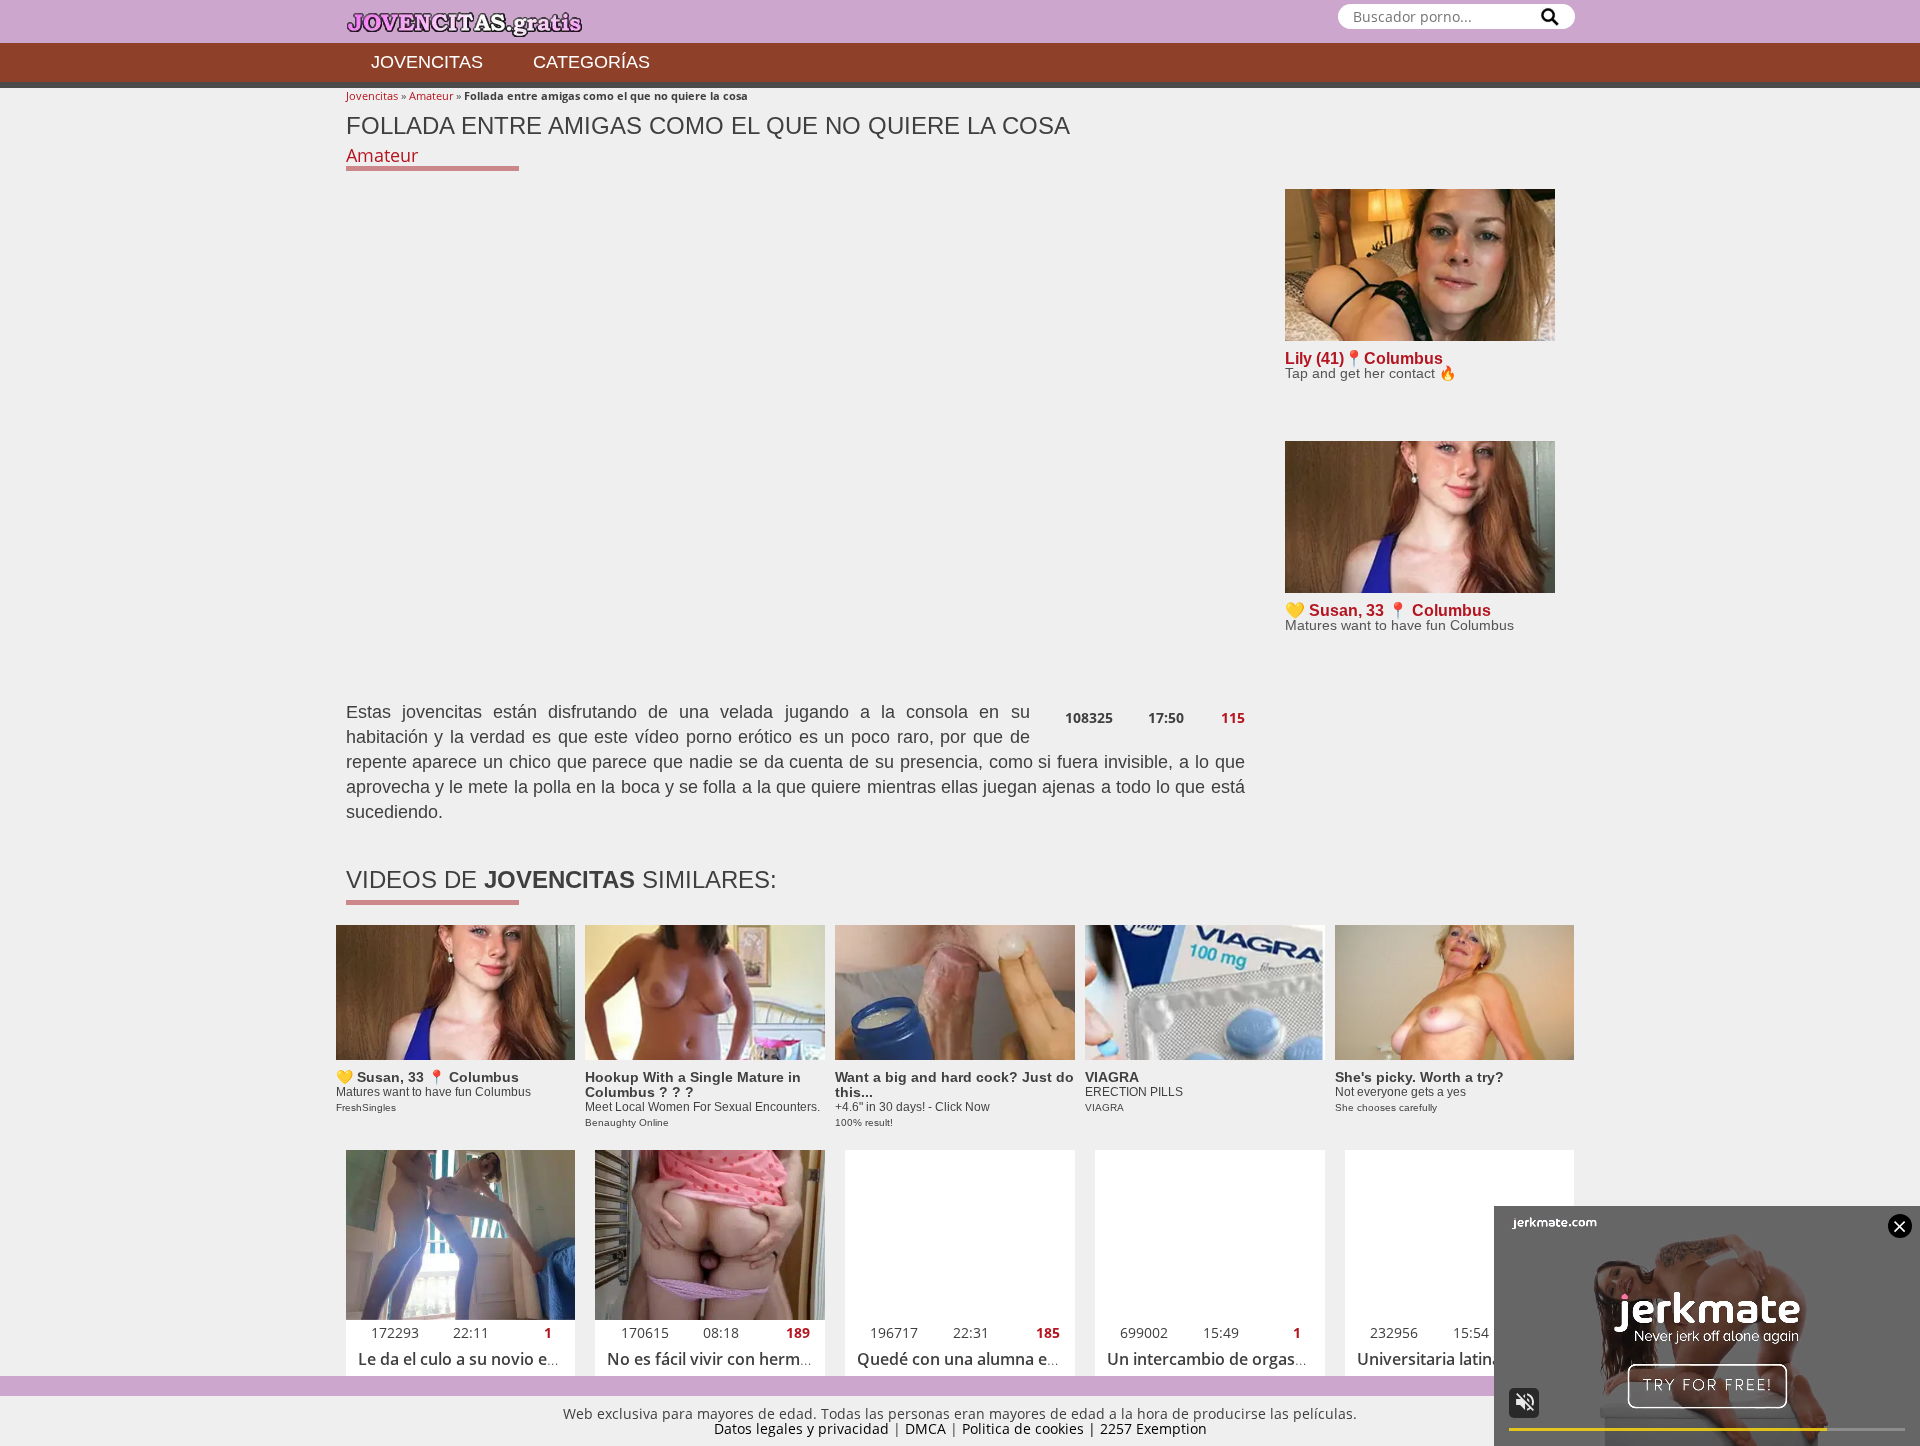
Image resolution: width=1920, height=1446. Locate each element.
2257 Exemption (1153, 1428)
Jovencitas (427, 62)
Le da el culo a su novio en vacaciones (501, 1359)
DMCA (925, 1428)
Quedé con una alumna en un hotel (990, 1359)
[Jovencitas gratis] (481, 21)
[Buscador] (1550, 16)
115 (1233, 718)
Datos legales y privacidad (801, 1428)
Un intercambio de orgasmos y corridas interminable (1308, 1359)
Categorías (591, 62)
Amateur (431, 95)
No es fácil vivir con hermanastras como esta (778, 1359)
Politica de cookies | (1031, 1428)
